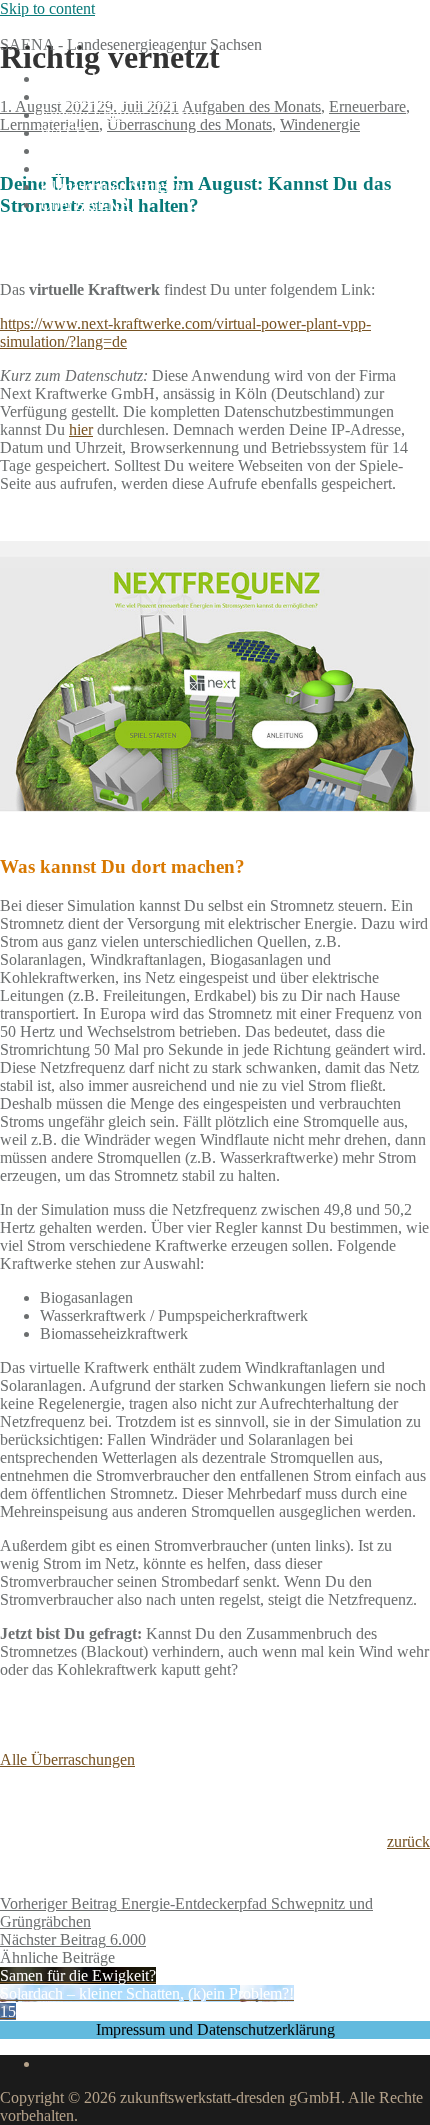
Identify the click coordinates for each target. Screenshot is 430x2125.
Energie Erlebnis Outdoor (121, 114)
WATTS (66, 132)
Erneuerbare (367, 106)
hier (81, 429)
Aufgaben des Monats (109, 96)
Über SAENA (85, 204)
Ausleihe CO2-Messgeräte (123, 150)
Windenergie (320, 124)
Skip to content (47, 8)
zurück (408, 1841)
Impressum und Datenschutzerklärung (215, 2029)
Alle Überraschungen (67, 1759)
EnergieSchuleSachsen (72, 26)
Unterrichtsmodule (98, 78)
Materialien (75, 168)
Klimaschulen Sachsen (111, 186)
